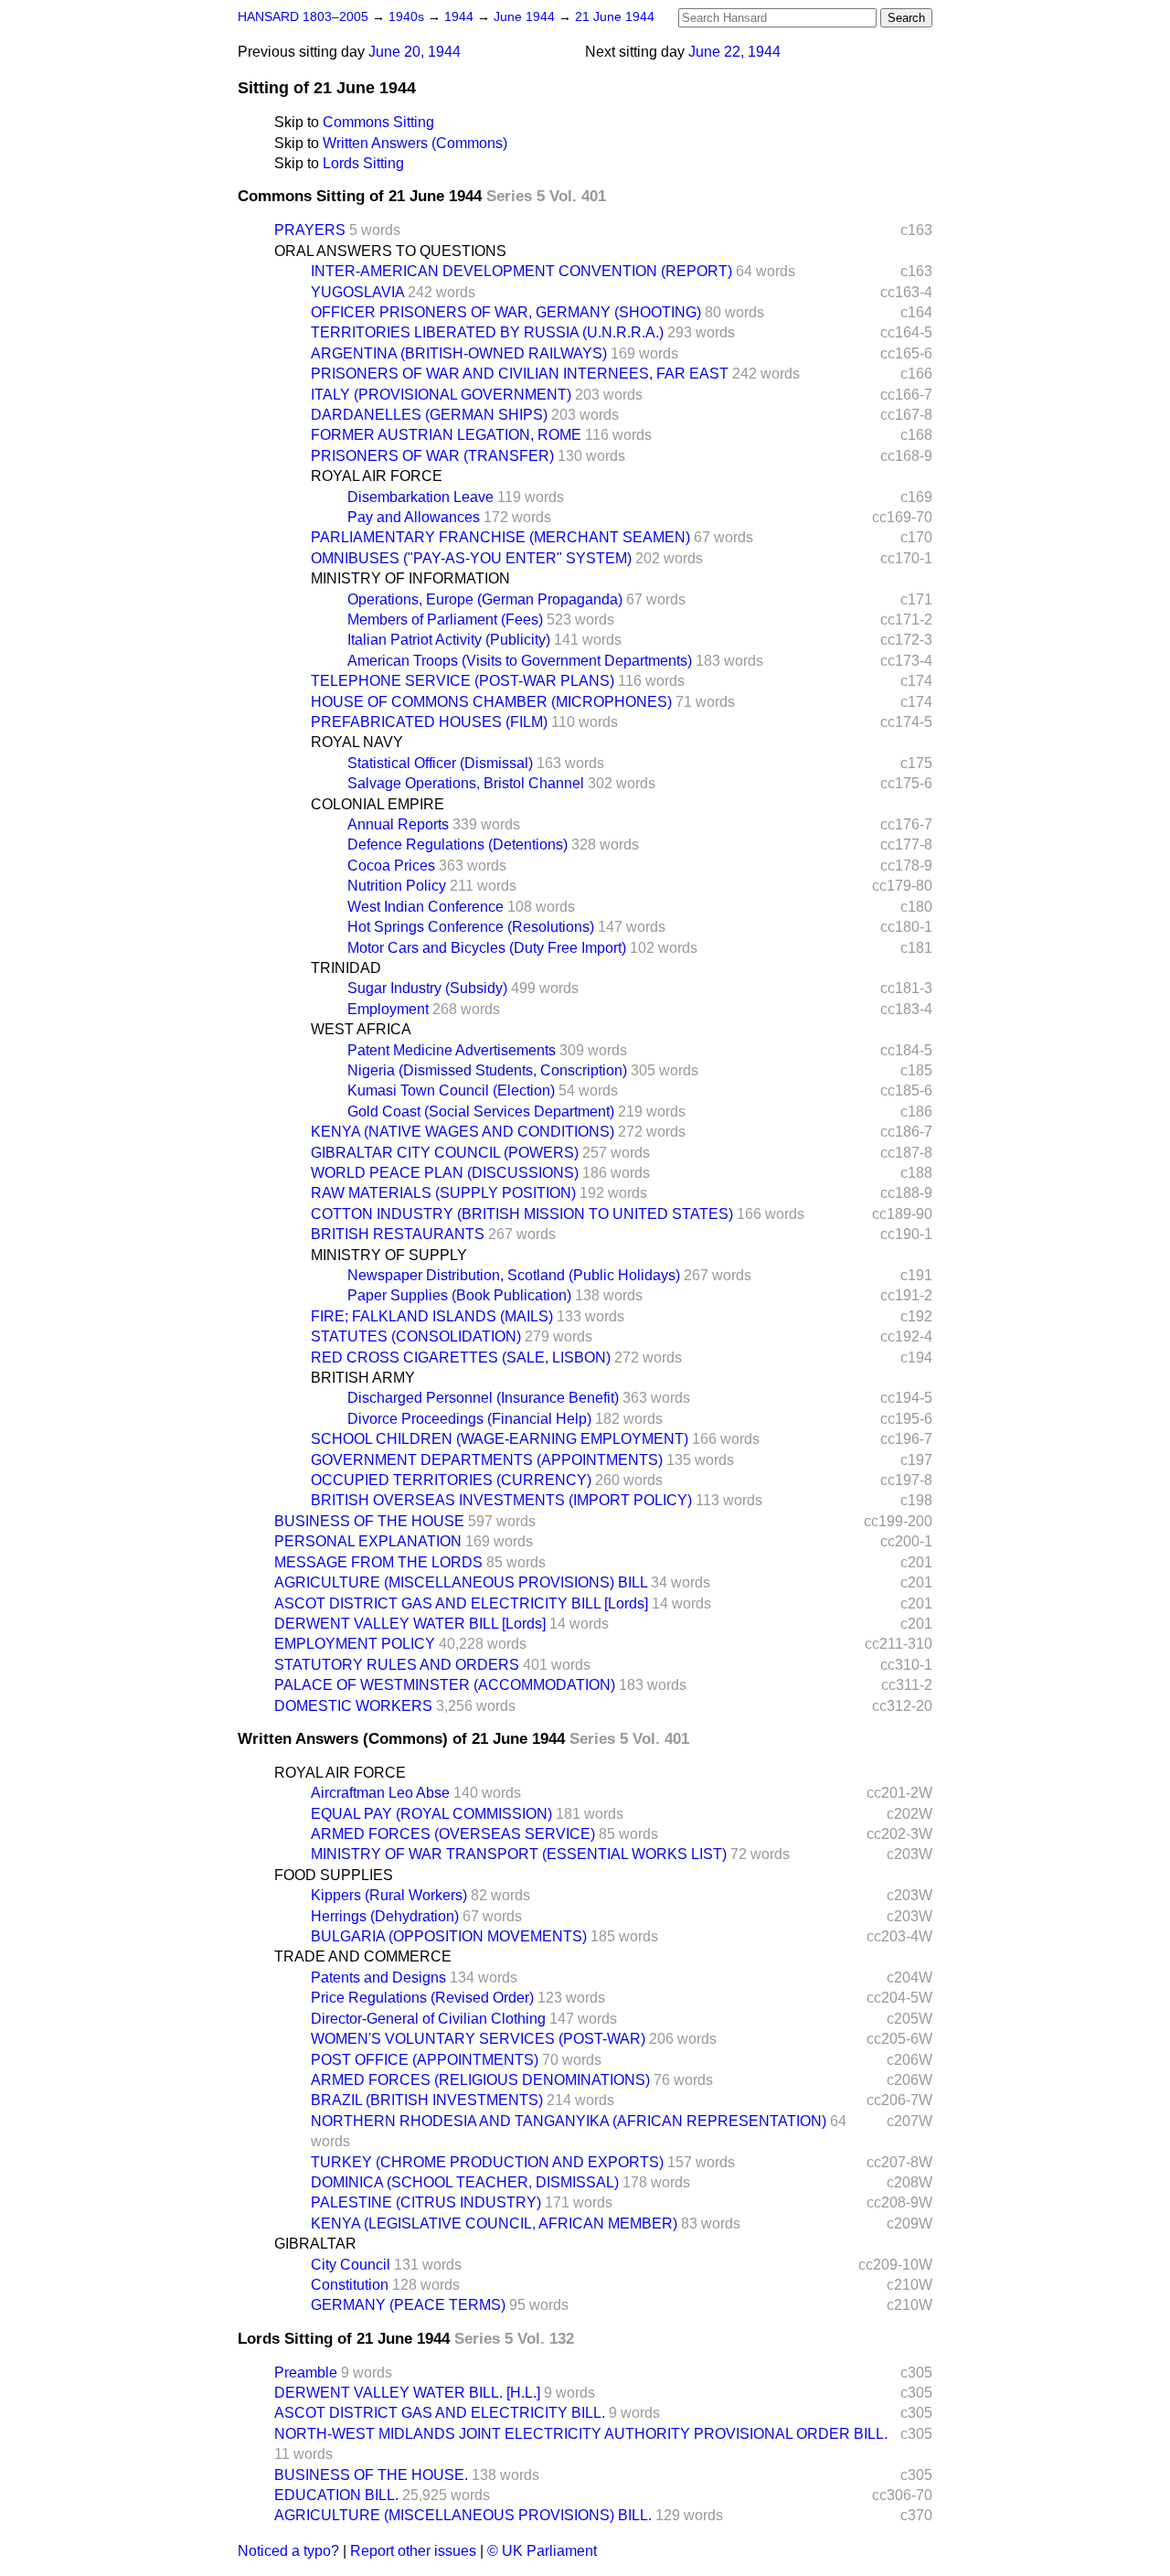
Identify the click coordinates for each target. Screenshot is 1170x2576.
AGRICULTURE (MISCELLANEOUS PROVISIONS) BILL (461, 1582)
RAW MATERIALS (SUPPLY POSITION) (443, 1193)
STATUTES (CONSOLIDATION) (416, 1336)
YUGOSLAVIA (357, 292)
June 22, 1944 (734, 52)
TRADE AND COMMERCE (363, 1956)
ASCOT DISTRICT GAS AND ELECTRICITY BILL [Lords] (461, 1603)
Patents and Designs (378, 1977)
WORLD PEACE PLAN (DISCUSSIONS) (445, 1173)
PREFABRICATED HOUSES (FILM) (429, 722)
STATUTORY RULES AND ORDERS (397, 1665)
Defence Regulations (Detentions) (457, 844)
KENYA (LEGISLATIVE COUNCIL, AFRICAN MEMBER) (494, 2223)
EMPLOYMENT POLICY (355, 1644)
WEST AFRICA (361, 1029)
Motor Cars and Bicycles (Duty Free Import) (487, 948)
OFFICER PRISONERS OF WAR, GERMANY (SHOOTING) (506, 312)
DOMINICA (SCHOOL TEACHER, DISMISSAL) (465, 2182)
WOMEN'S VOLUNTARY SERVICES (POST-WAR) (478, 2039)
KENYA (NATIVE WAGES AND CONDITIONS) (463, 1132)
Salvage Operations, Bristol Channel (466, 783)
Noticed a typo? (288, 2551)
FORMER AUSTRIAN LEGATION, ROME (446, 435)
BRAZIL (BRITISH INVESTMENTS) (427, 2100)
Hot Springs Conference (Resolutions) (471, 927)
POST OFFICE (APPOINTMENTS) (425, 2060)
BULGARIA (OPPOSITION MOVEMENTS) (449, 1936)
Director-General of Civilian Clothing (428, 2019)
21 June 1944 (615, 17)
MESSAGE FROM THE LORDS (378, 1562)
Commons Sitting (378, 122)
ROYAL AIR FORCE (377, 476)
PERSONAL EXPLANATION (368, 1541)
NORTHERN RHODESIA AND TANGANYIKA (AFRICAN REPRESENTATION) (569, 2121)
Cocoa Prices (391, 866)
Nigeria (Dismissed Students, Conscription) (487, 1070)
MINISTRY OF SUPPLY (389, 1255)
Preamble (306, 2373)
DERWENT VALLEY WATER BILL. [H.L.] (407, 2393)
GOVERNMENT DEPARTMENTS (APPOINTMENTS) (487, 1460)
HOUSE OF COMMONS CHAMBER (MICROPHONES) (491, 702)
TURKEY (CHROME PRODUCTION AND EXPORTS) (487, 2162)
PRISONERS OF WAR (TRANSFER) (432, 456)
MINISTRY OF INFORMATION (410, 578)
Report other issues (413, 2551)
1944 (461, 17)
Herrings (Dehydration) (385, 1916)
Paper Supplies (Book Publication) (459, 1295)
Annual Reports (398, 824)
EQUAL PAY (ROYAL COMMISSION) (431, 1814)
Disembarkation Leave (420, 497)
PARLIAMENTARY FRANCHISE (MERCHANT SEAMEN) (500, 537)
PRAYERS (310, 230)
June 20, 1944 (415, 52)
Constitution (350, 2285)
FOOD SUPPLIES (334, 1875)
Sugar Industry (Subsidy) (427, 988)
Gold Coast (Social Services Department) (481, 1112)
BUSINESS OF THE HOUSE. (371, 2475)
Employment (388, 1009)
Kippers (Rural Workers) (389, 1895)
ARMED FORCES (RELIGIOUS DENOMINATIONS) (480, 2080)
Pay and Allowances (414, 517)
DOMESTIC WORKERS (353, 1706)
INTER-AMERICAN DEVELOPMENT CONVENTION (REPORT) (521, 271)
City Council (351, 2265)
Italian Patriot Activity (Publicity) (449, 640)
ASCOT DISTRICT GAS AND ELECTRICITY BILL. (440, 2413)
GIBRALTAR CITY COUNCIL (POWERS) (445, 1153)
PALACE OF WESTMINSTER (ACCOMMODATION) (445, 1685)
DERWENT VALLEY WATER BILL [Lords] (410, 1624)
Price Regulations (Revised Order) (422, 1998)
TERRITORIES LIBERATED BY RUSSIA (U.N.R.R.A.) (487, 332)
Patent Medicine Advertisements (452, 1050)
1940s (408, 17)
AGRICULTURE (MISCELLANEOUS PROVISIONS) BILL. (463, 2515)
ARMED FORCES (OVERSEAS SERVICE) (453, 1834)
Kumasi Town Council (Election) (451, 1090)
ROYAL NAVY (357, 742)
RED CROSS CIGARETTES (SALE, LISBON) (461, 1357)
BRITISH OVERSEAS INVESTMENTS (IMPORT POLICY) (501, 1500)
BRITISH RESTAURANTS (398, 1234)
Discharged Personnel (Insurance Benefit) (483, 1398)
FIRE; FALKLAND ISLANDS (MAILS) (432, 1316)
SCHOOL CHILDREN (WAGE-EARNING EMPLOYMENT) (500, 1439)
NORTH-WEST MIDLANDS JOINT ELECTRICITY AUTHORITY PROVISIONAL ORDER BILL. (581, 2434)
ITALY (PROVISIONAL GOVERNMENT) (441, 395)
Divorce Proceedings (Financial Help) (469, 1419)
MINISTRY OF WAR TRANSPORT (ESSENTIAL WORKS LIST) (519, 1854)
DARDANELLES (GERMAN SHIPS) (429, 415)
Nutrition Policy (397, 886)
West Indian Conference (425, 907)
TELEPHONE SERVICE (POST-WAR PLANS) (463, 681)
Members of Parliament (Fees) (445, 620)
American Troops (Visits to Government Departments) (520, 661)
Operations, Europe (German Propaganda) (485, 599)
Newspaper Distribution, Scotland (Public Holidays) (514, 1275)
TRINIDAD (346, 968)
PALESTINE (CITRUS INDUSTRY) (426, 2202)
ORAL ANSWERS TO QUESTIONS (390, 251)
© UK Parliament (542, 2551)
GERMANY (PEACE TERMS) (408, 2305)
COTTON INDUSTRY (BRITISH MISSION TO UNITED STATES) (522, 1214)
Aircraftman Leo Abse (380, 1793)
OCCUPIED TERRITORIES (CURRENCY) (451, 1480)
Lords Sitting (363, 163)
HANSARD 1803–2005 (303, 17)
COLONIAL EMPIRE (378, 804)
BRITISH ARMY (363, 1378)
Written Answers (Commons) (415, 143)
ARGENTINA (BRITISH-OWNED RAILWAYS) (459, 353)
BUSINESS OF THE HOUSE (369, 1521)
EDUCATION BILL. (336, 2495)
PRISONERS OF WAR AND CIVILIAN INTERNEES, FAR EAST (520, 374)
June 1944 (526, 17)
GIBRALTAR (315, 2244)
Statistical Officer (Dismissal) (440, 763)
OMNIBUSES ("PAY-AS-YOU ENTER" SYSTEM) (471, 558)
